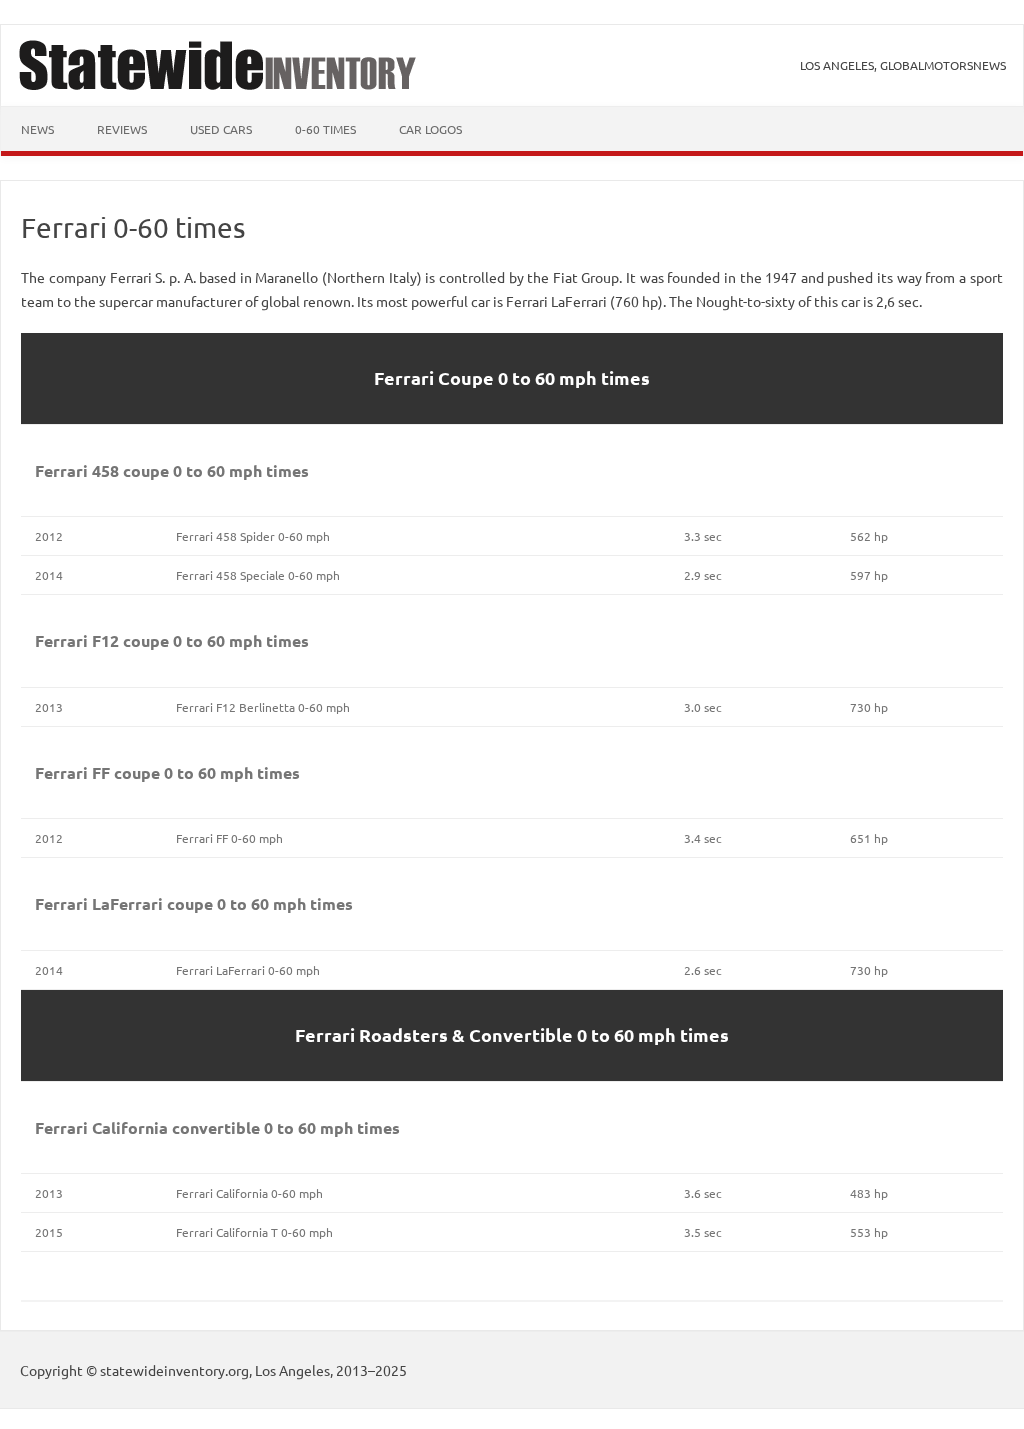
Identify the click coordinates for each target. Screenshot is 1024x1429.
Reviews (122, 129)
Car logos (430, 129)
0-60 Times (325, 129)
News (37, 129)
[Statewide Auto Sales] (218, 84)
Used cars (221, 129)
